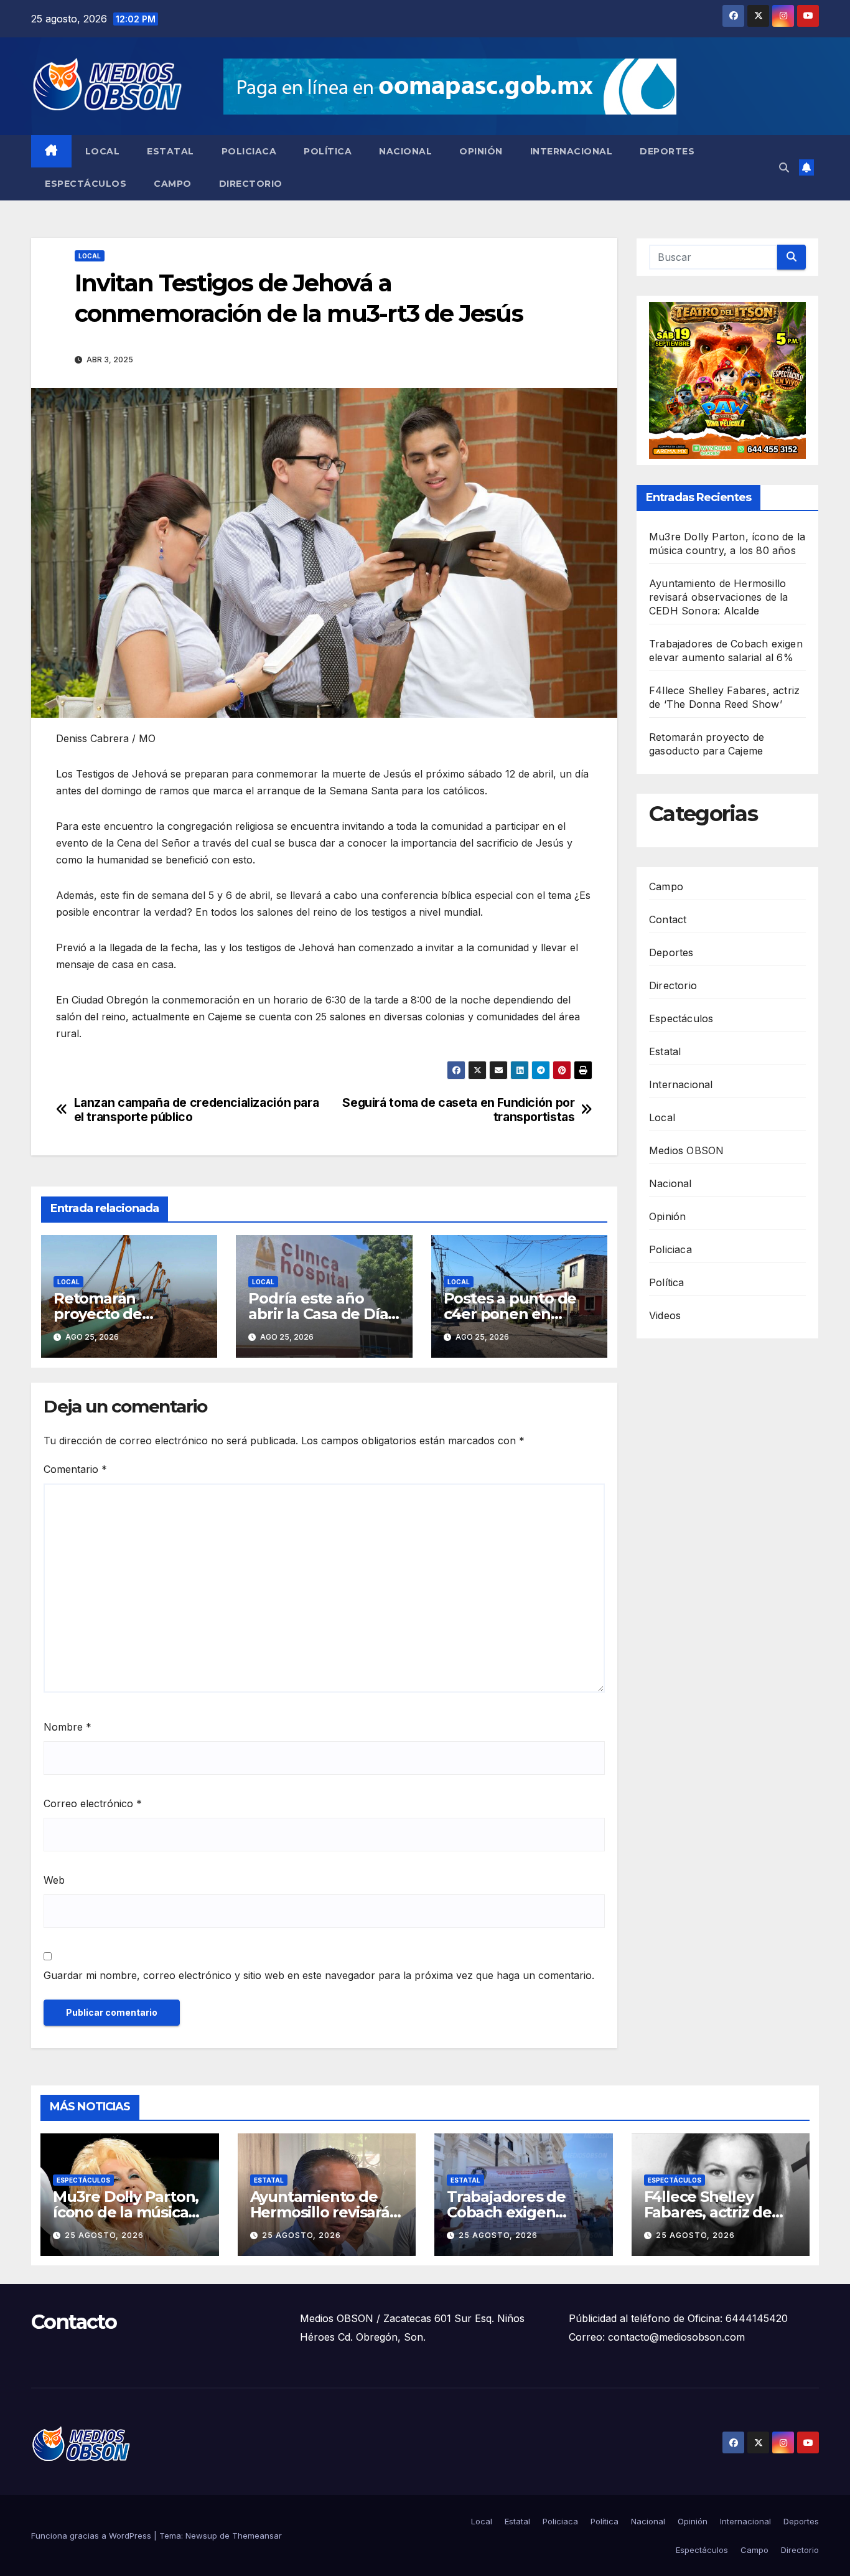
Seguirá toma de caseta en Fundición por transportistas (458, 1110)
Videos (665, 1315)
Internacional (572, 151)
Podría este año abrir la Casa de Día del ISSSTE (318, 1314)
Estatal (170, 151)
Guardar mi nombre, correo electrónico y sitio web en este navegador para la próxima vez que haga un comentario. (319, 1975)
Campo (173, 184)
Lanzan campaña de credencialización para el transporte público (197, 1110)
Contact (668, 919)
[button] (784, 167)
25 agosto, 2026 (104, 2235)
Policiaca (249, 151)
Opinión (481, 151)
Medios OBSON (686, 1150)
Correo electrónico (93, 1803)
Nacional (405, 151)
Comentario (75, 1469)
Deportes (667, 151)
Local (103, 151)
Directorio (251, 184)
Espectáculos (86, 184)
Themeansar (257, 2536)
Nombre (68, 1727)
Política (328, 151)
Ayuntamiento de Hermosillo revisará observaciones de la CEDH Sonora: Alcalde (719, 597)
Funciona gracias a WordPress (92, 2536)
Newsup (201, 2536)
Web (54, 1880)
